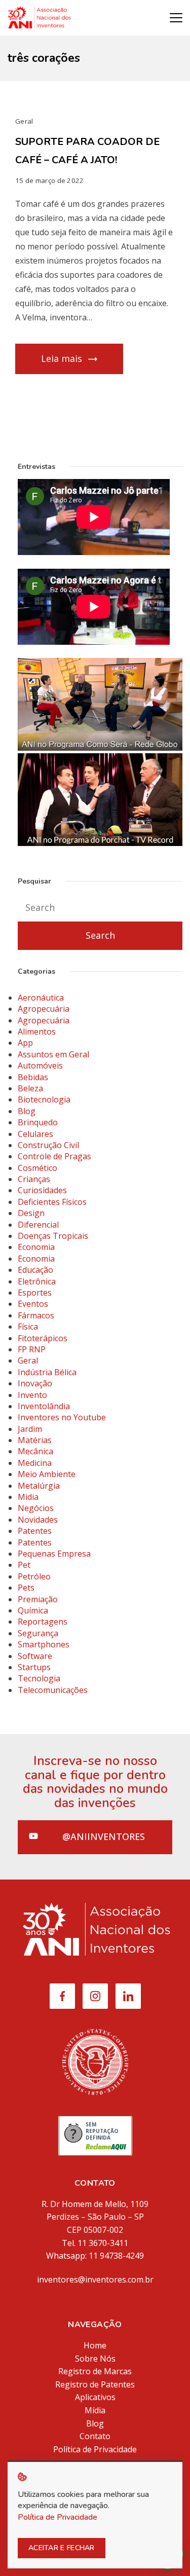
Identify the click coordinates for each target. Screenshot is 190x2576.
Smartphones (44, 1644)
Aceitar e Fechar (62, 2548)
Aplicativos (95, 2397)
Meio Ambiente (47, 1474)
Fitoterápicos (43, 1338)
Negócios (36, 1508)
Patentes (35, 1531)
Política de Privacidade (95, 2449)
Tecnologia (39, 1678)
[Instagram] (95, 1996)
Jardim (30, 1429)
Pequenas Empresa (54, 1554)
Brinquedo (38, 1122)
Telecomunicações (53, 1690)
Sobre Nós (95, 2359)
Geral (24, 121)
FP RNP (32, 1349)
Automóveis (40, 1065)
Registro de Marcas (95, 2371)
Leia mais (62, 358)
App (25, 1043)
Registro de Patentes (95, 2384)
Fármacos (36, 1315)
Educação (35, 1270)
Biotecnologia (44, 1099)
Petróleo (34, 1576)
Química (33, 1610)
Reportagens (43, 1622)
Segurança (38, 1633)
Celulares (35, 1134)
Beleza (30, 1088)
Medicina (35, 1463)
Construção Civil (48, 1145)
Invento (32, 1395)
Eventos (33, 1304)
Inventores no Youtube (62, 1417)
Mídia (95, 2410)
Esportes (35, 1293)
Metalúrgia (39, 1486)
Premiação (38, 1599)
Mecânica (35, 1451)
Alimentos (37, 1032)
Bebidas (33, 1077)
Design (31, 1213)
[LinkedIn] (128, 1996)
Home (95, 2345)
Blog (27, 1111)
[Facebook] (62, 1996)
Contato (95, 2436)
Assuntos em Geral (53, 1054)
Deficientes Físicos (52, 1202)
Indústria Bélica (47, 1372)
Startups (34, 1667)
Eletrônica (37, 1281)
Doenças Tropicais (53, 1236)
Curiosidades (42, 1190)
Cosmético (37, 1168)
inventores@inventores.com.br (95, 2279)
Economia (36, 1247)
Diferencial (38, 1225)
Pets (26, 1588)
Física (28, 1327)
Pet (24, 1565)
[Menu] (176, 18)
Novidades (38, 1520)
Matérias (35, 1440)
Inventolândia (44, 1406)
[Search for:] (100, 908)
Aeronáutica (41, 998)
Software (35, 1656)
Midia (28, 1497)
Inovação (35, 1383)
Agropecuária (44, 1009)
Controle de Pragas (54, 1156)
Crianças (34, 1179)
